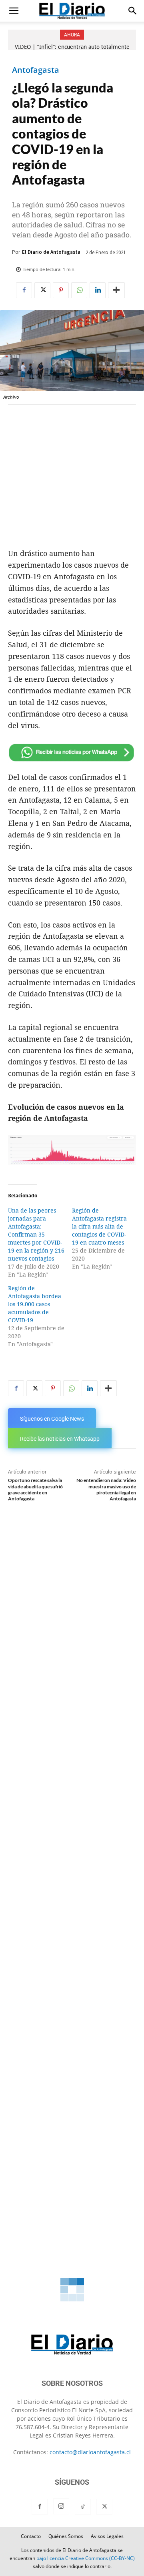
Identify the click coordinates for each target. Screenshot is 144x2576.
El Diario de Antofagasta (51, 252)
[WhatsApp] (79, 290)
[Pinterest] (61, 290)
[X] (42, 290)
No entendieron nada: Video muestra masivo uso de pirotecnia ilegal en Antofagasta (106, 1489)
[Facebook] (24, 290)
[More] (116, 290)
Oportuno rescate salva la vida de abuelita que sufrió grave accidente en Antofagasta (35, 1489)
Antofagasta (36, 70)
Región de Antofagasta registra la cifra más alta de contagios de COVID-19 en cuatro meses (99, 1227)
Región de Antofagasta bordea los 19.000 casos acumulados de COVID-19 (35, 1304)
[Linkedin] (98, 290)
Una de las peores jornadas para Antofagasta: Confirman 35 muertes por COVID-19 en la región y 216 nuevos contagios (36, 1235)
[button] (14, 11)
